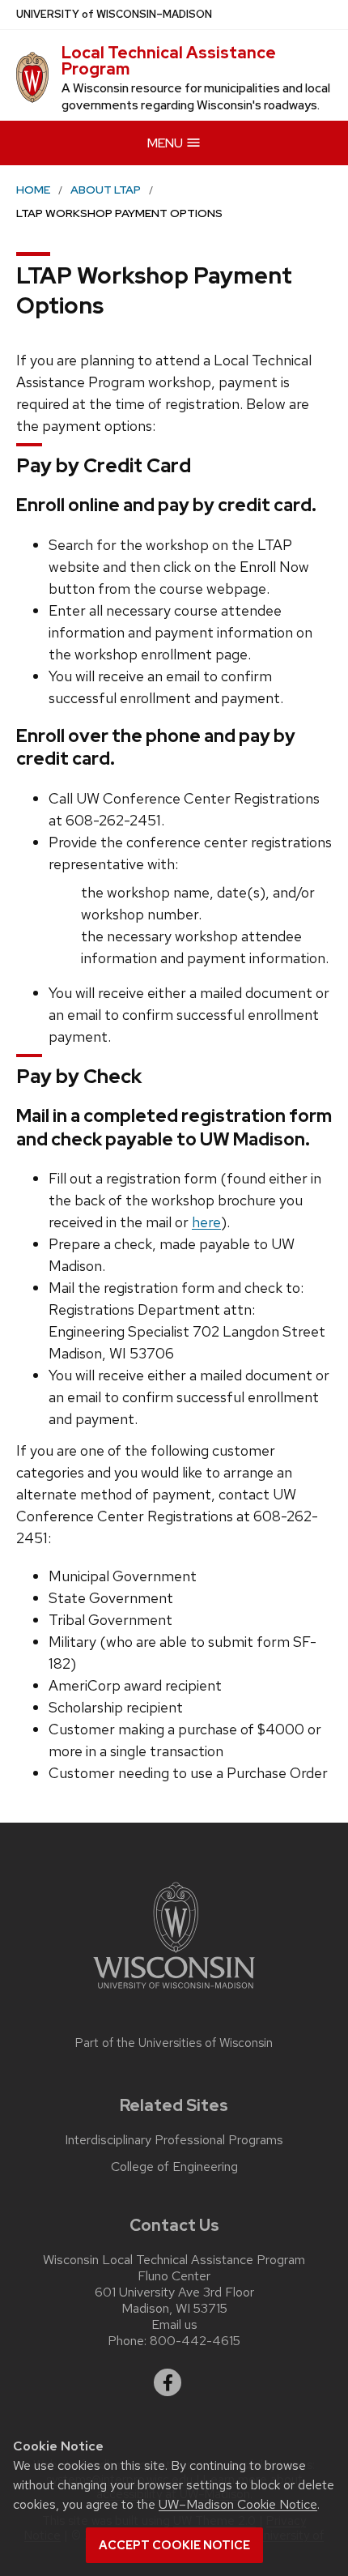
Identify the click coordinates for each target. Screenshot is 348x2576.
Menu (166, 143)
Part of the (174, 2043)
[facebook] (168, 2382)
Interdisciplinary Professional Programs (174, 2140)
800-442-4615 (195, 2341)
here (206, 1222)
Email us (174, 2324)
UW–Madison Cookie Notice (238, 2504)
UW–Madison (114, 14)
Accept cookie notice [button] (174, 2545)
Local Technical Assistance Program (169, 61)
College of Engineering (174, 2167)
